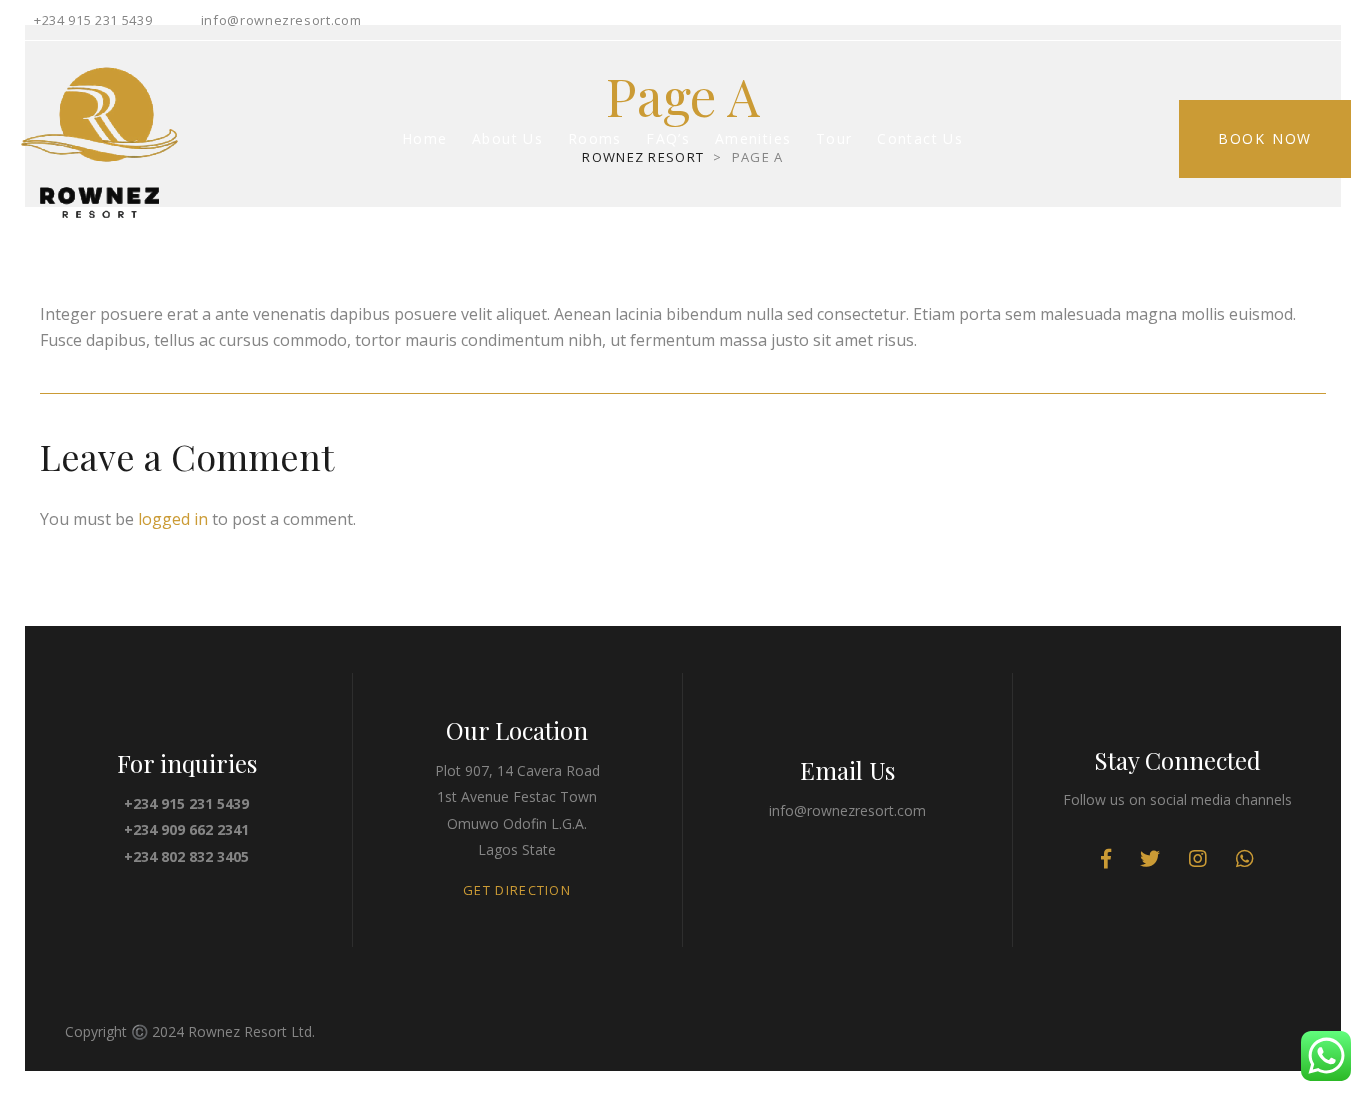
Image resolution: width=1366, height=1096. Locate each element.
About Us (507, 138)
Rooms (595, 138)
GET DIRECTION (517, 890)
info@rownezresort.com (281, 20)
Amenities (753, 138)
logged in (173, 519)
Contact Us (920, 138)
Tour (834, 138)
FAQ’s (668, 138)
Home (425, 138)
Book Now (1265, 138)
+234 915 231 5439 (93, 20)
